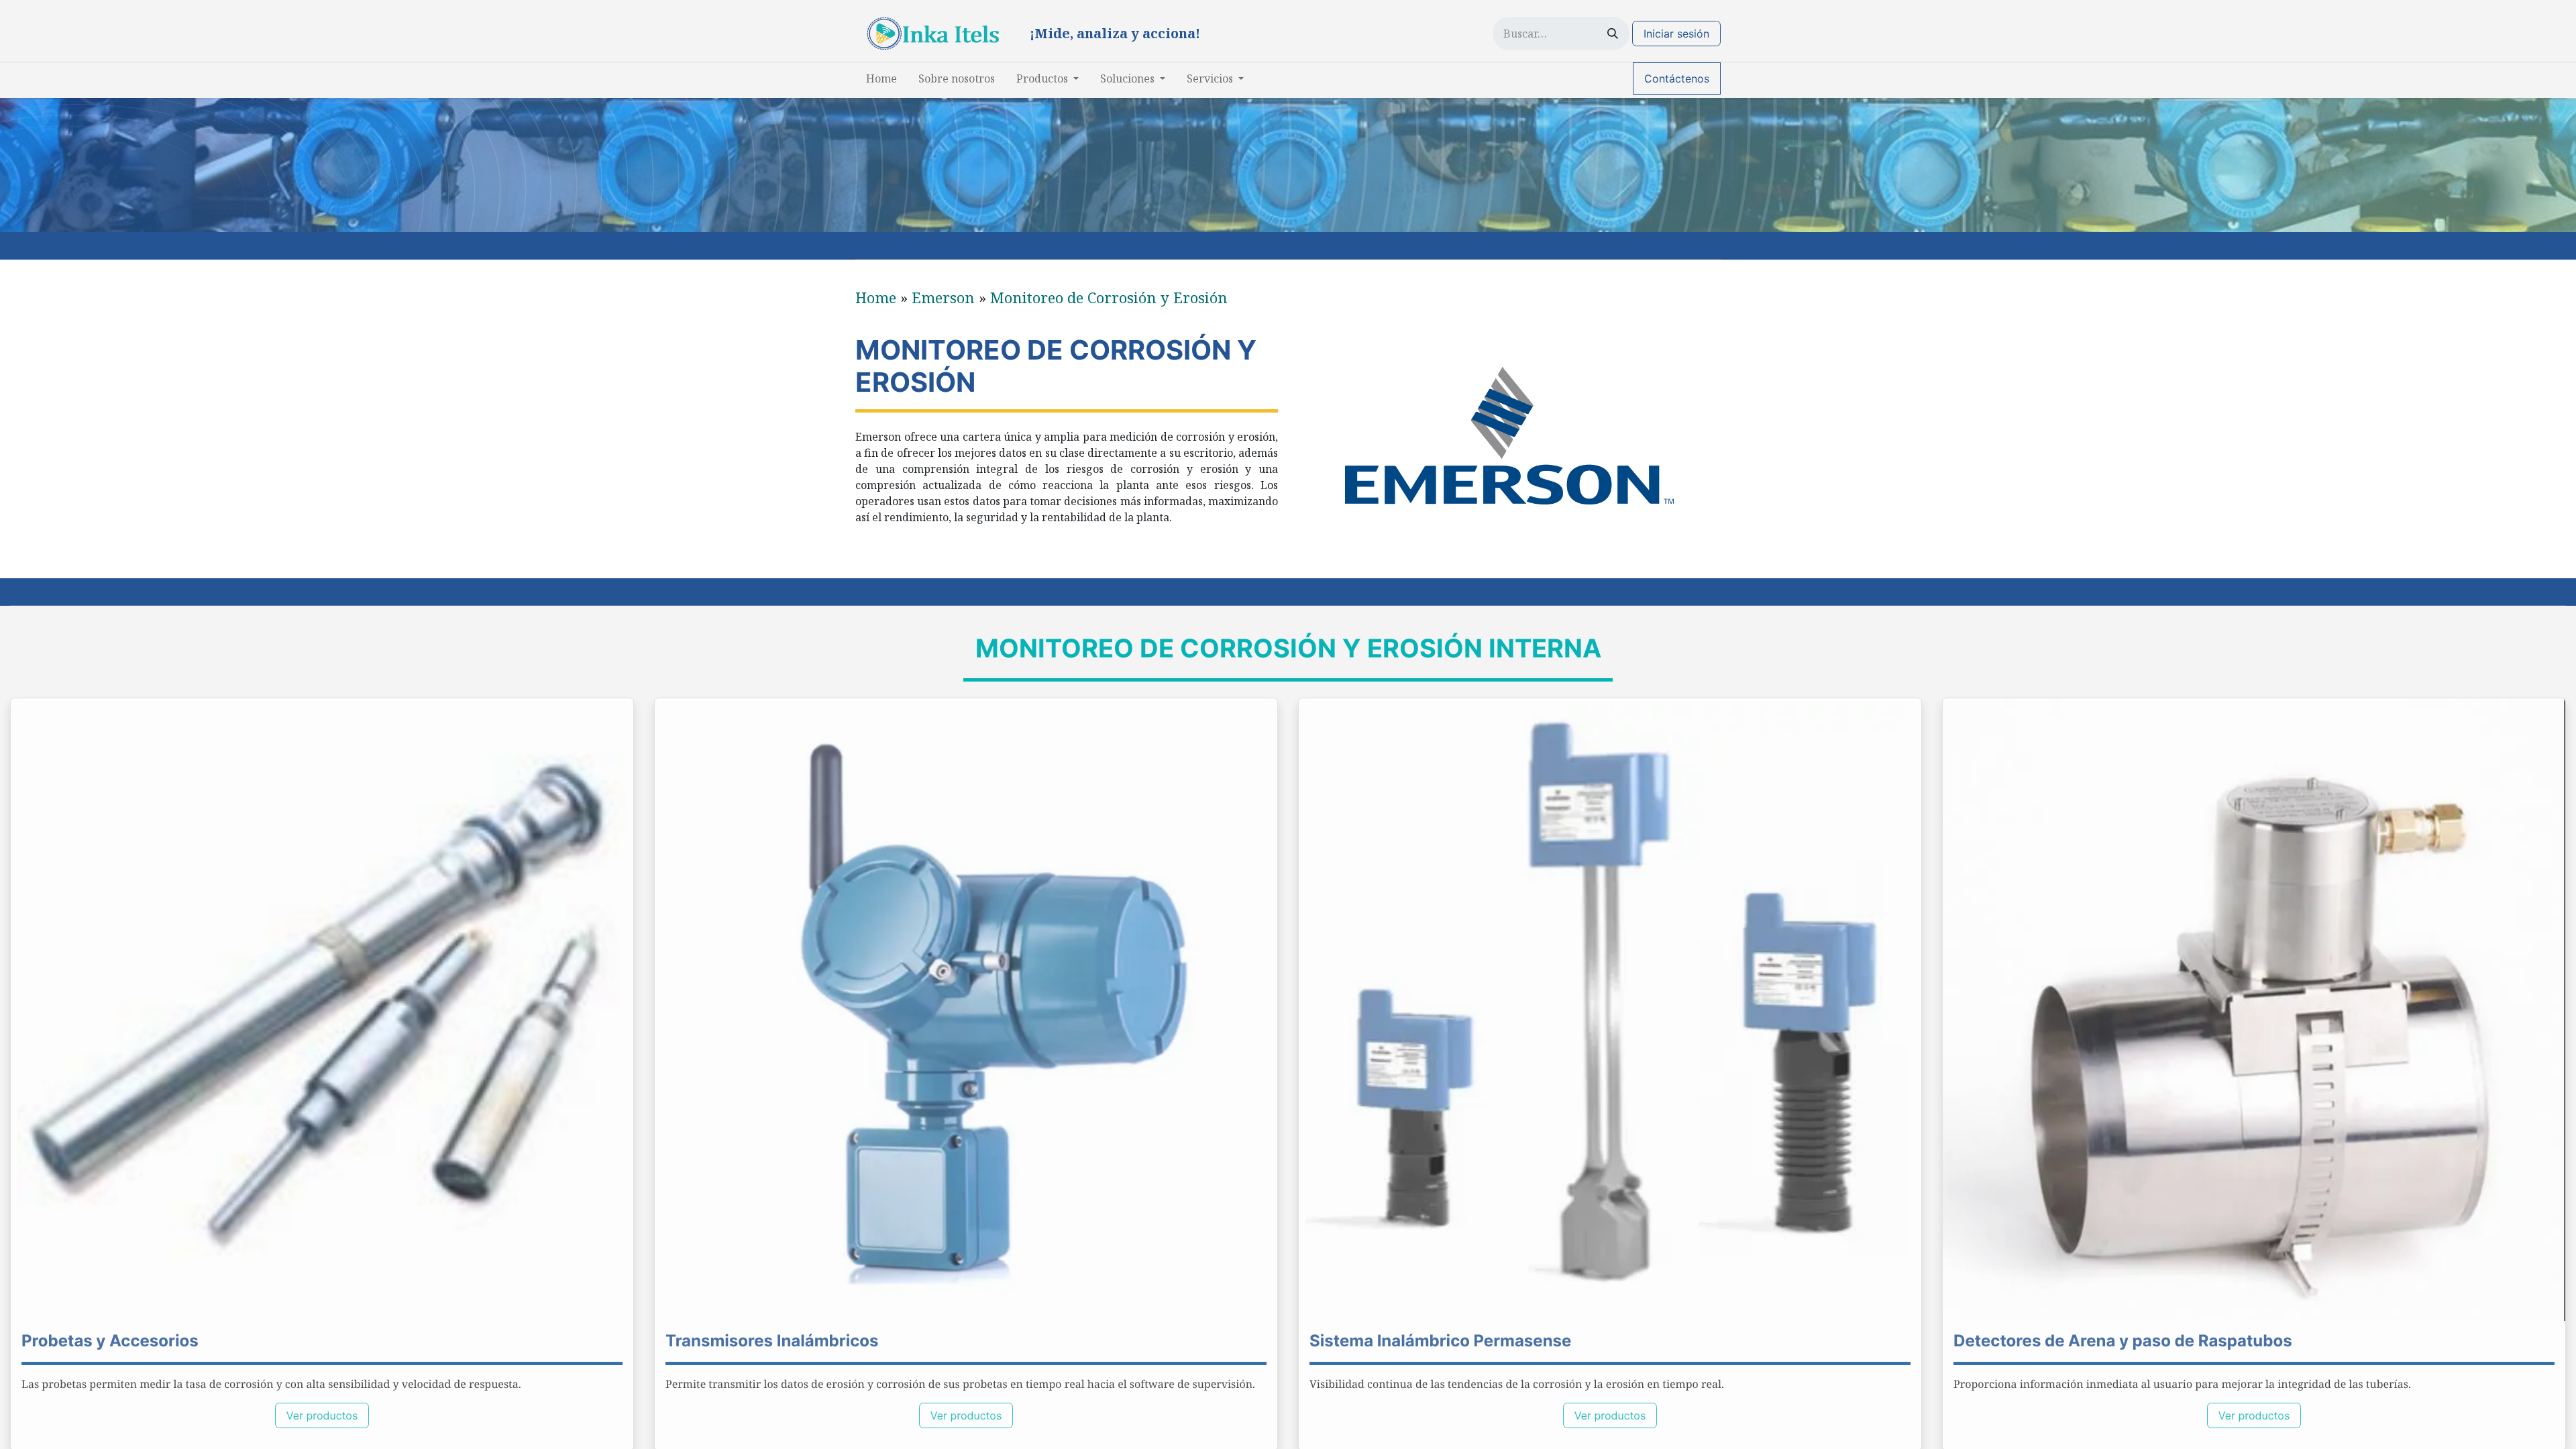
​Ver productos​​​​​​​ (322, 1415)
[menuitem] (881, 78)
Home (876, 297)
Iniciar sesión (1676, 34)
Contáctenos (1677, 78)
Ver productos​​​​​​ (1610, 1415)
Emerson (943, 297)
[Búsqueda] (1613, 34)
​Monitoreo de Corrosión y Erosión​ (1109, 297)
